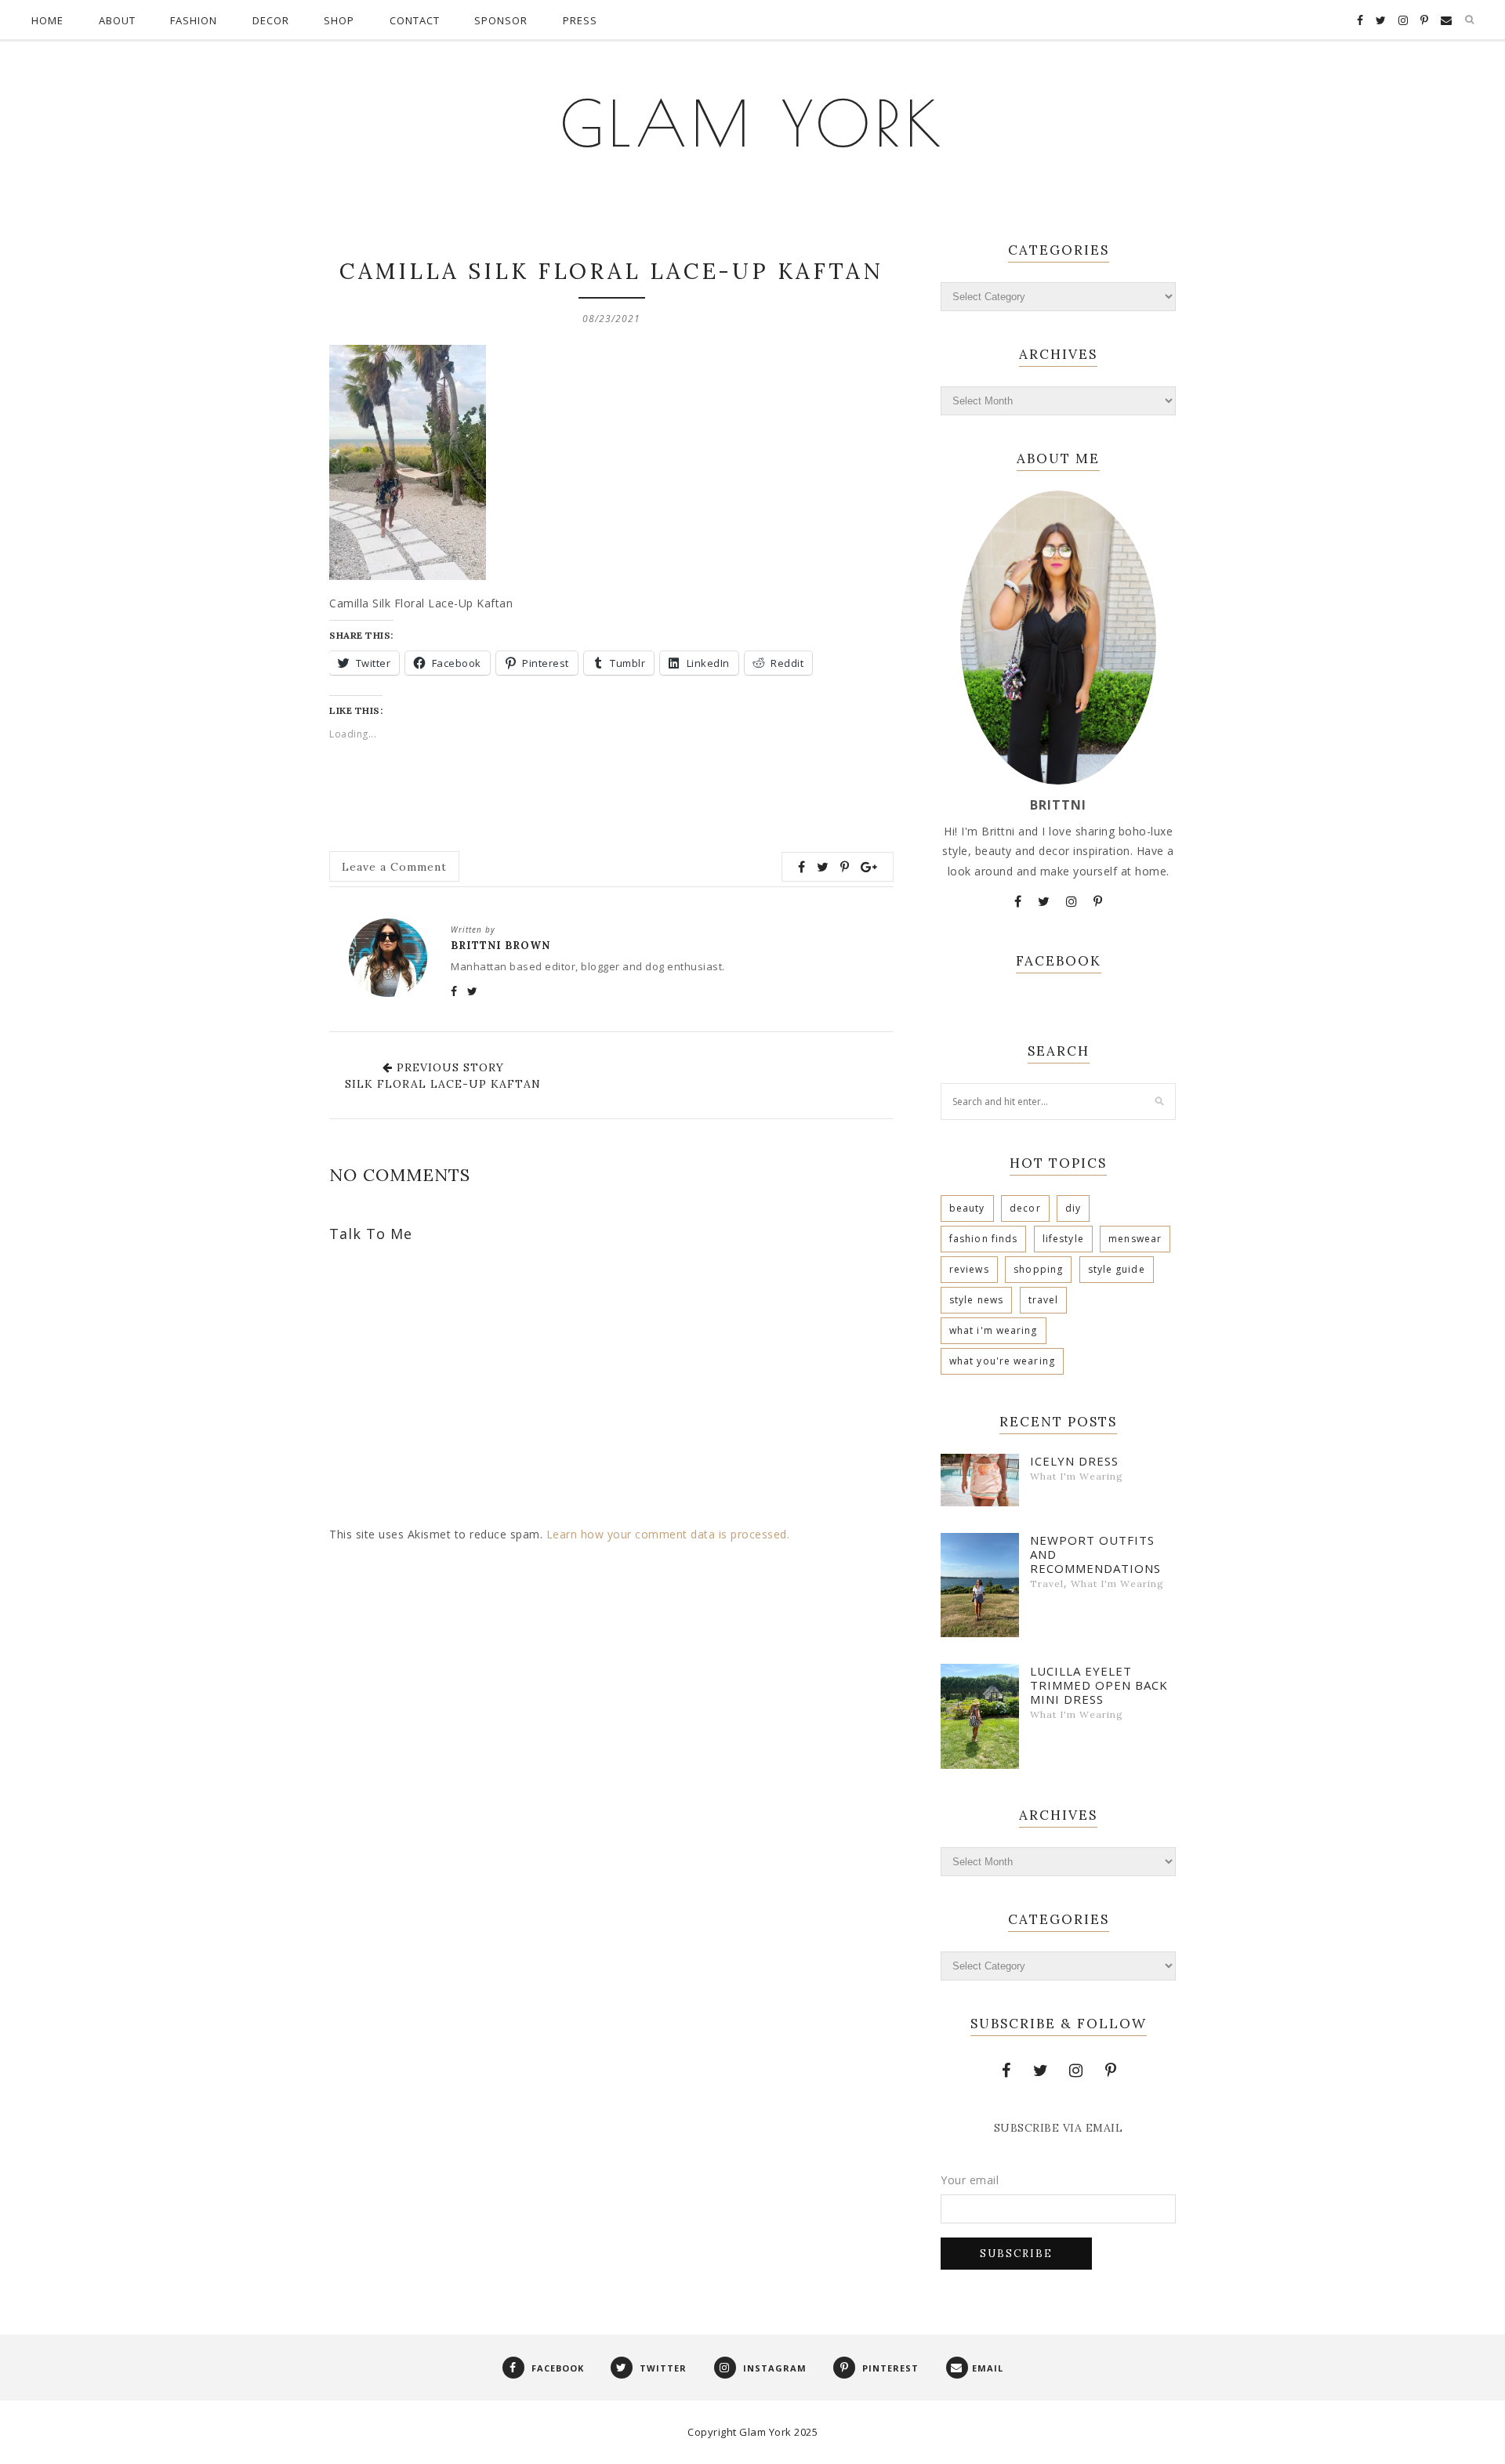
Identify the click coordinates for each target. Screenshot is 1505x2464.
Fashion (194, 20)
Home (47, 20)
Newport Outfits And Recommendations (1095, 1554)
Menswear (1135, 1239)
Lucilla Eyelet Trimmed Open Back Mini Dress (1099, 1685)
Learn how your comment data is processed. (668, 1534)
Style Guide (1117, 1269)
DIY (1073, 1208)
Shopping (1038, 1269)
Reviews (969, 1269)
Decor (271, 20)
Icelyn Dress (1074, 1461)
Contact (415, 20)
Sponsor (501, 20)
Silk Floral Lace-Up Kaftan (443, 1084)
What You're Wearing (1002, 1361)
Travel (1044, 1300)
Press (580, 20)
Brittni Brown (500, 946)
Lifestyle (1063, 1239)
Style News (976, 1300)
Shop (339, 20)
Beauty (967, 1208)
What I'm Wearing (994, 1330)
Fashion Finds (983, 1239)
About (117, 20)
